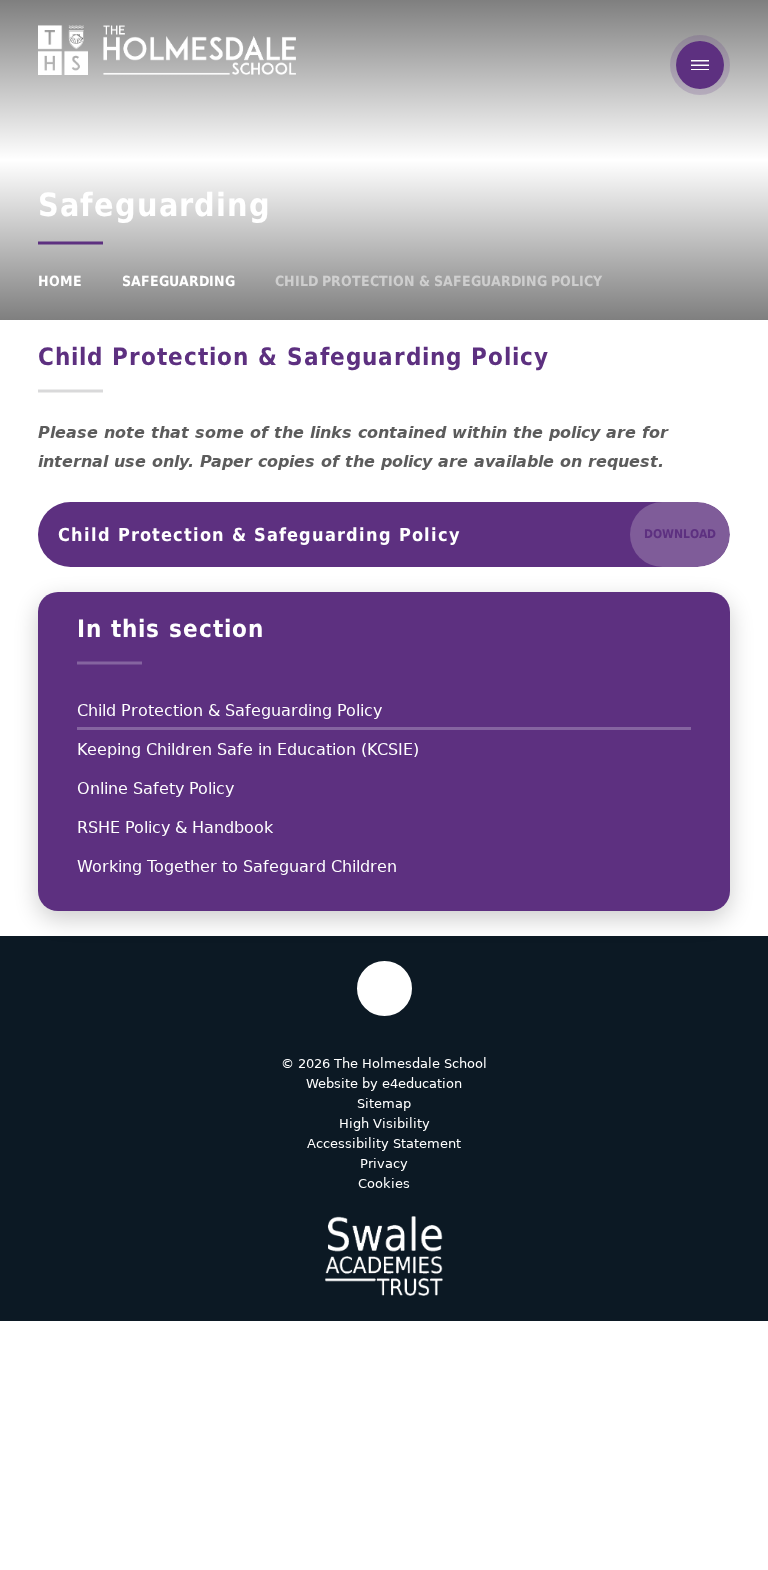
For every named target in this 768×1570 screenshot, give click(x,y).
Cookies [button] (384, 1183)
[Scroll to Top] (384, 988)
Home (60, 281)
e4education (422, 1083)
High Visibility (384, 1123)
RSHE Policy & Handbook (175, 827)
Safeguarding (178, 281)
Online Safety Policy (155, 788)
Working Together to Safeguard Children (237, 866)
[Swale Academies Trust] (384, 1256)
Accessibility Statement (384, 1143)
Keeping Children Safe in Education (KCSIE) (248, 749)
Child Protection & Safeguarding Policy (438, 281)
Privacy (384, 1163)
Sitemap (384, 1103)
